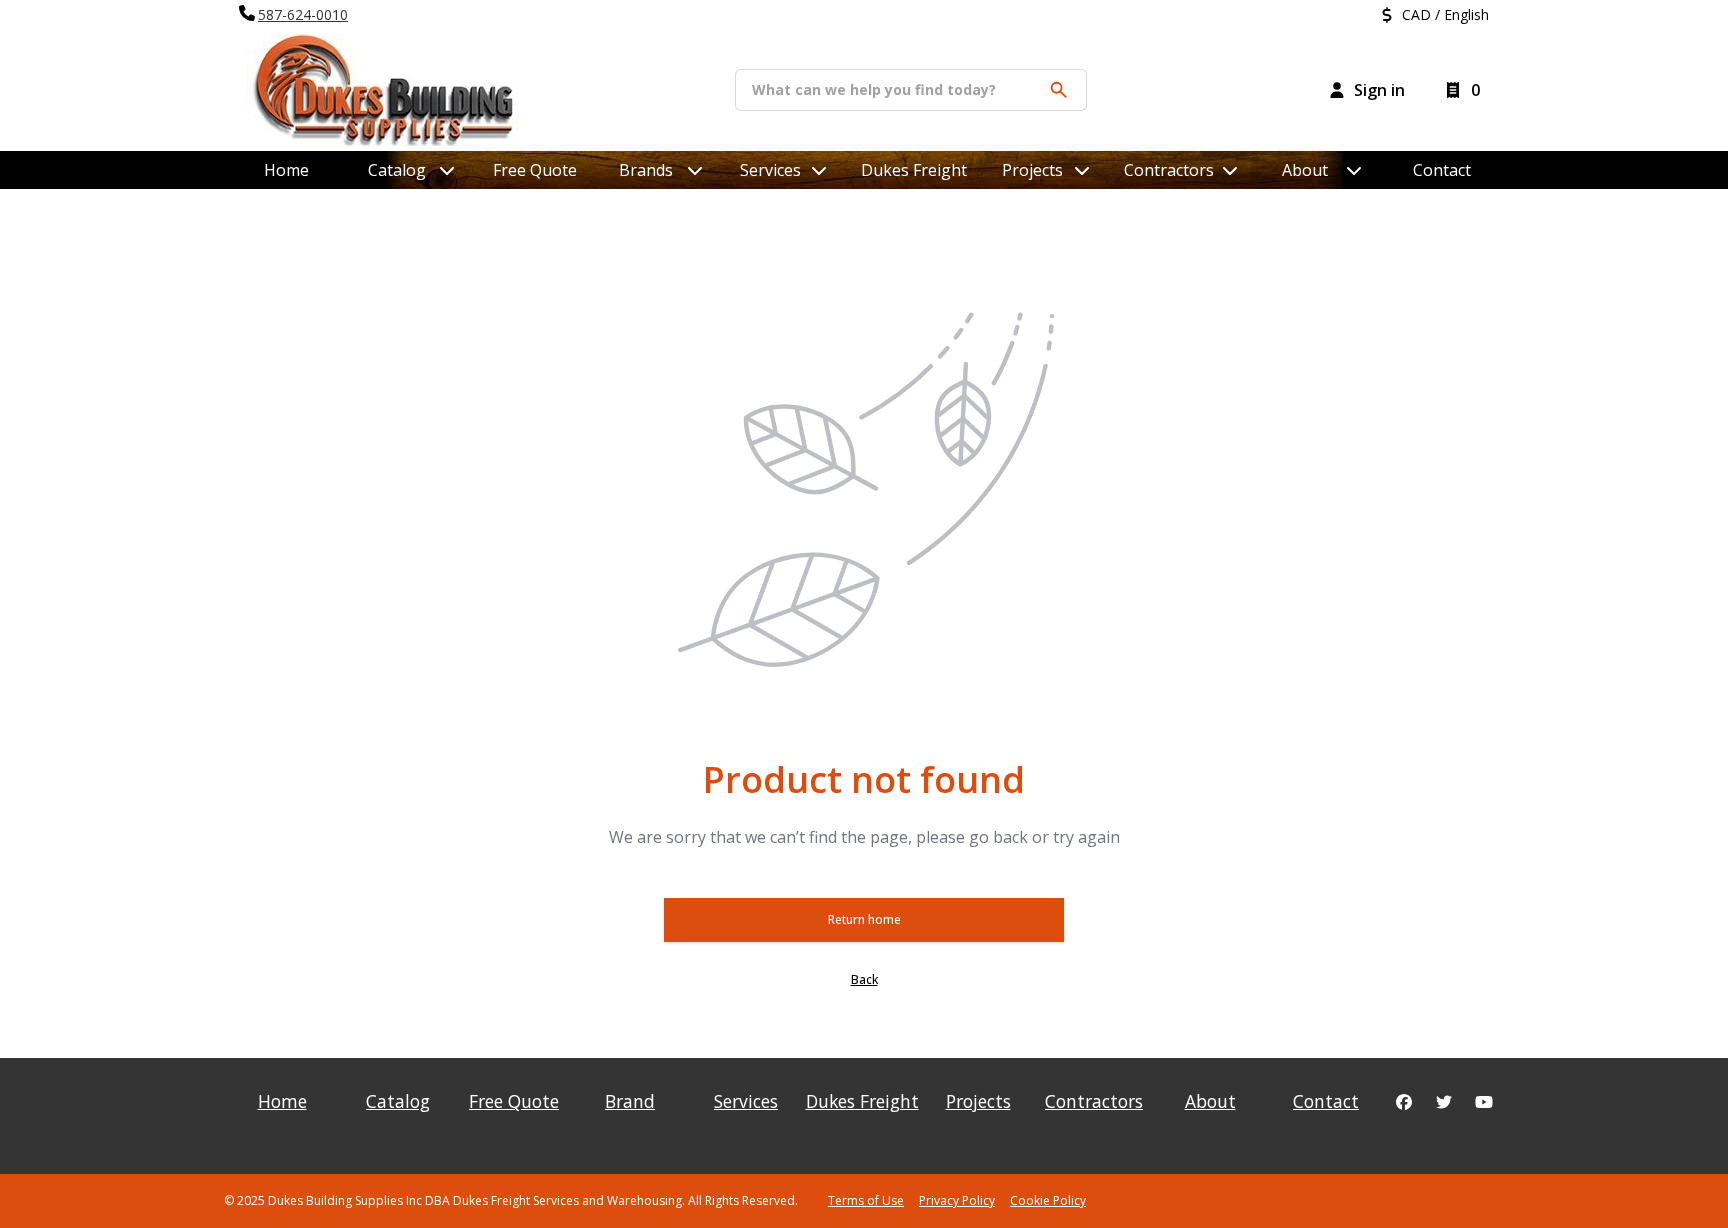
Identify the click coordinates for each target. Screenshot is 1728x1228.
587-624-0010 (303, 14)
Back (864, 979)
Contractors (1169, 170)
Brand (630, 1101)
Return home (864, 919)
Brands (646, 170)
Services (770, 170)
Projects (1032, 170)
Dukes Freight (914, 170)
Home (286, 170)
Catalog (398, 1101)
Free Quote (535, 170)
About (1305, 170)
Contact (1442, 170)
